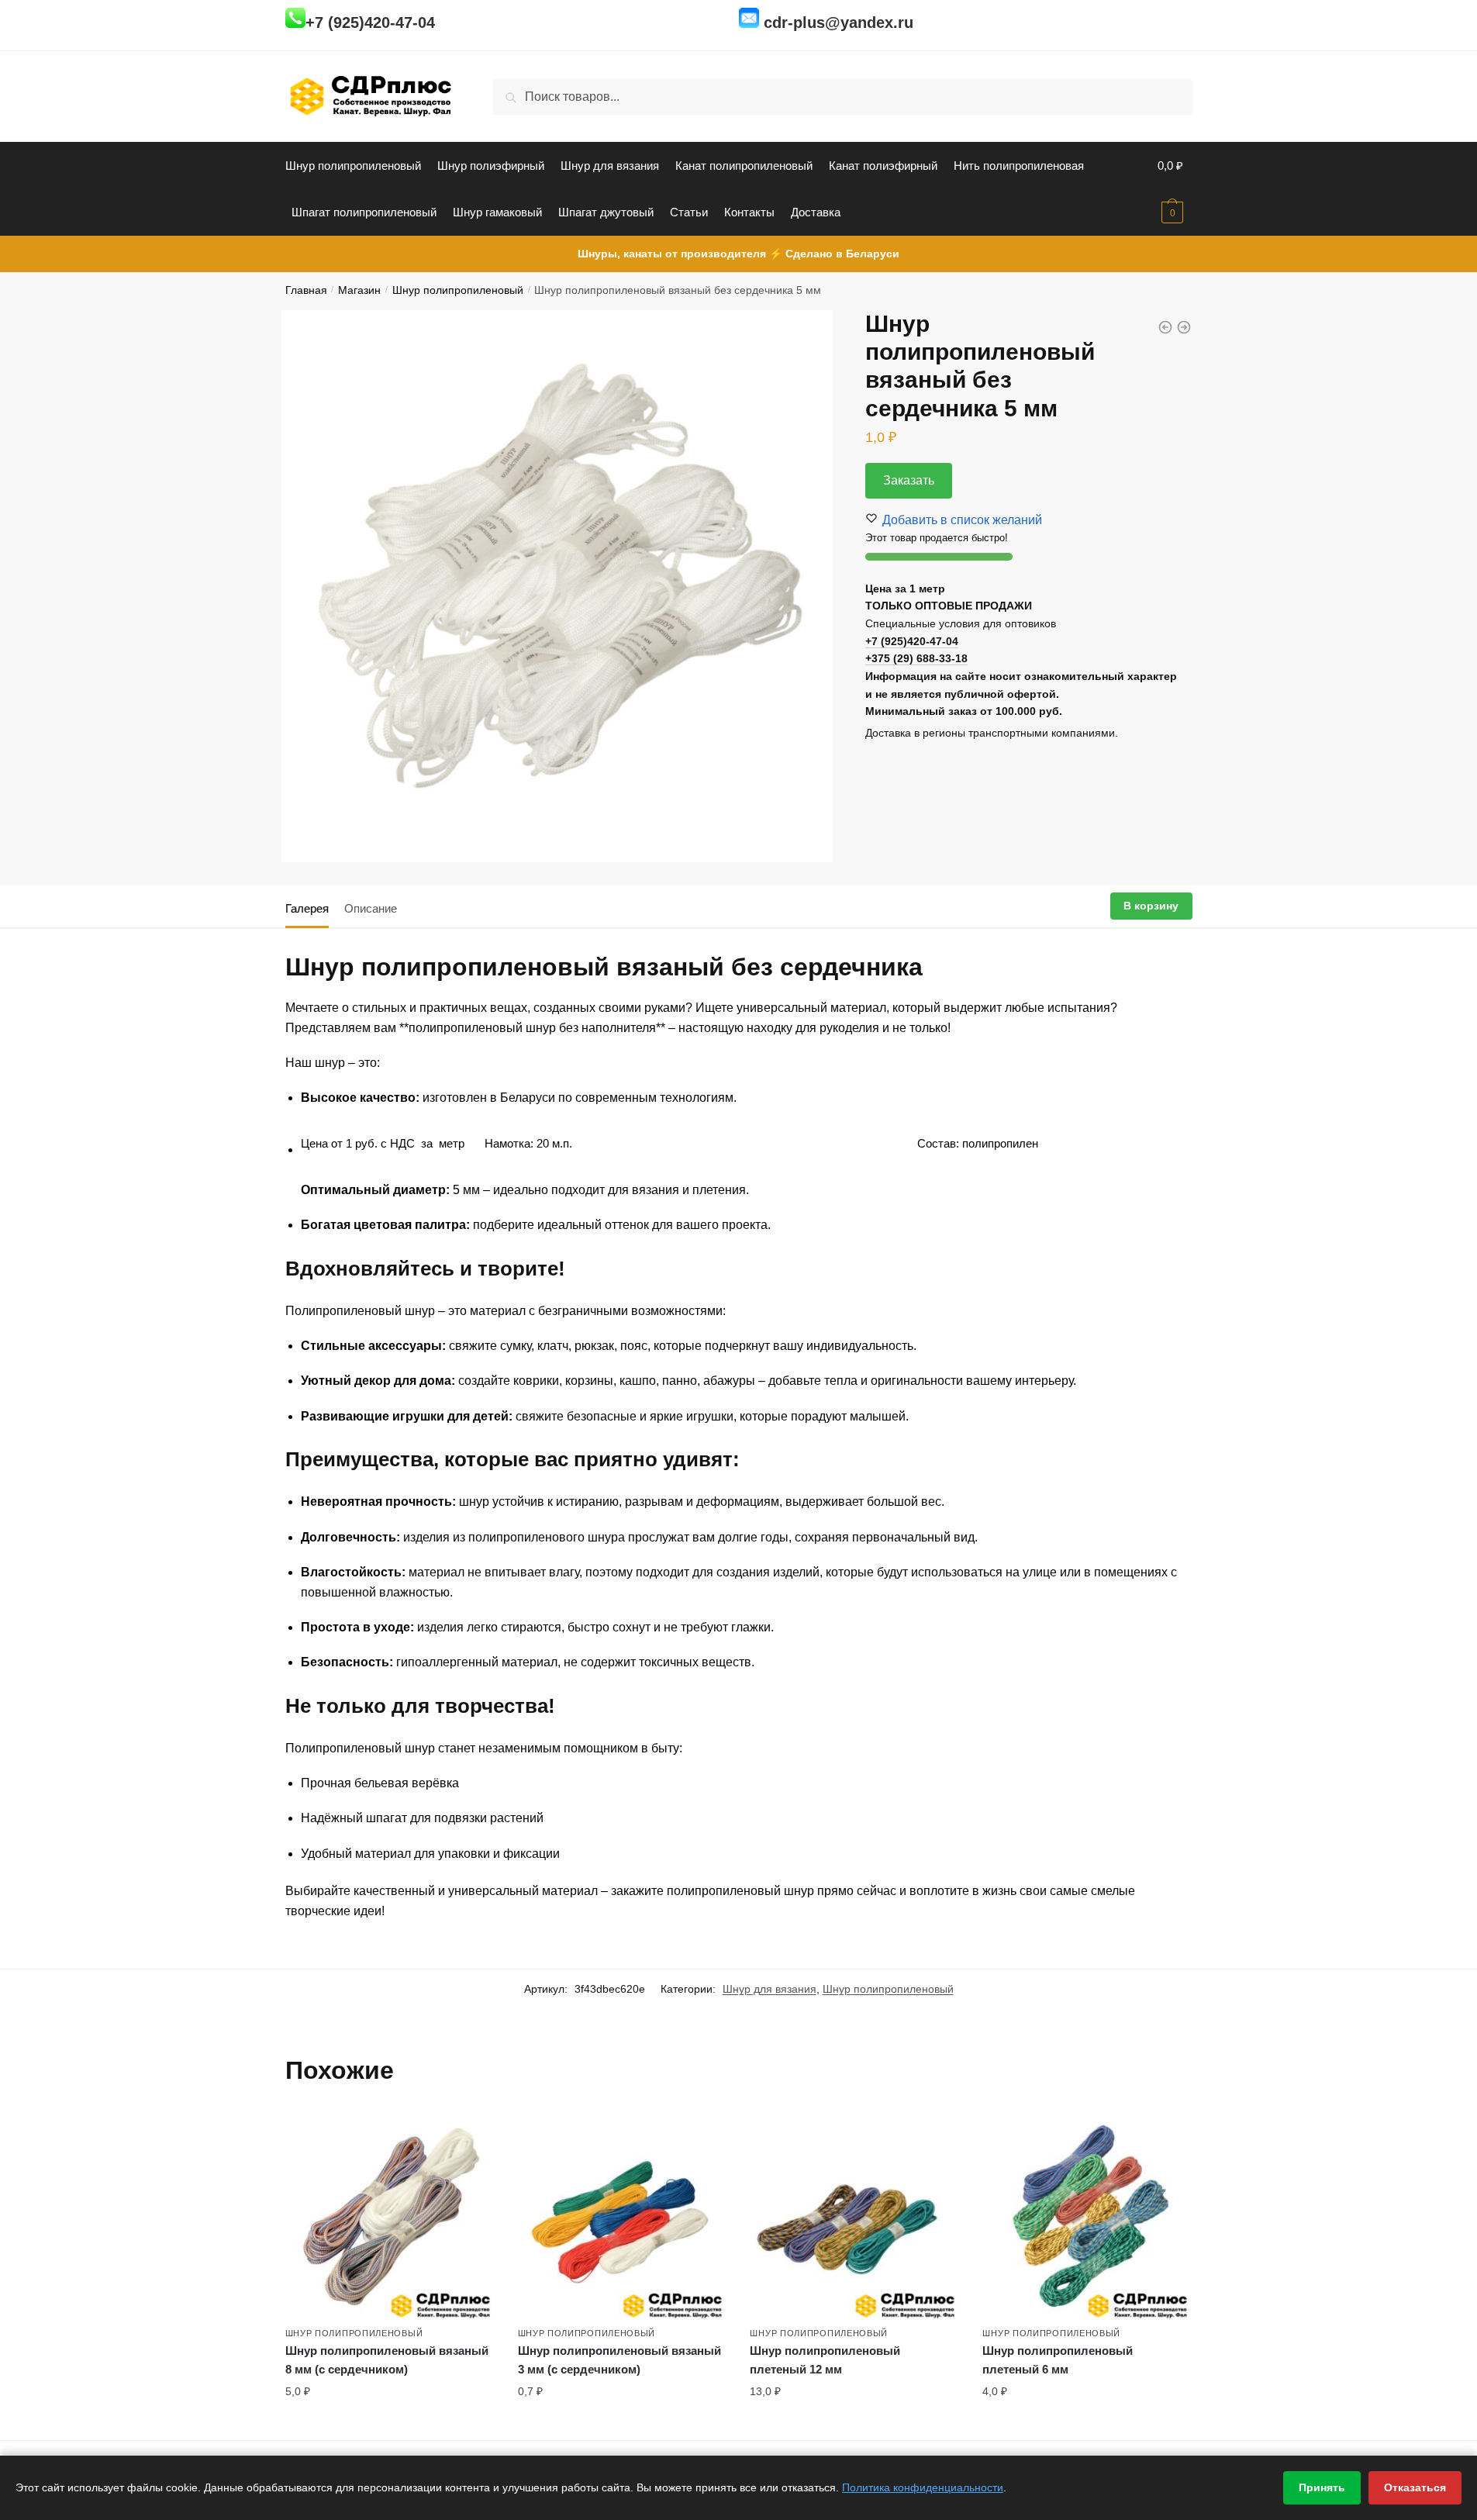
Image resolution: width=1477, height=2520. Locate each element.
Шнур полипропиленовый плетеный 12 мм (825, 2360)
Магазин (359, 290)
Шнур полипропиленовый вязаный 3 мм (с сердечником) (619, 2360)
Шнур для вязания (770, 1989)
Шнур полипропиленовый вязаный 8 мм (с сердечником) (387, 2360)
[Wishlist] (483, 2134)
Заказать (909, 480)
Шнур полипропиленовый (458, 290)
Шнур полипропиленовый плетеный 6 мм (1058, 2360)
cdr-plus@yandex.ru (839, 22)
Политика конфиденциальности (923, 2487)
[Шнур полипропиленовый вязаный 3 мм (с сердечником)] (623, 2215)
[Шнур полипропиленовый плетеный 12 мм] (854, 2215)
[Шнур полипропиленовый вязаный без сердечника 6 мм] (1165, 327)
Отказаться (1415, 2487)
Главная (306, 290)
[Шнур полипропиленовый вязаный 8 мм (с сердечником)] (390, 2215)
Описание (371, 908)
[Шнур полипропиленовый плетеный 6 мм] (1087, 2215)
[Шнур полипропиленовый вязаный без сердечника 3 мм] (1184, 327)
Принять (1322, 2487)
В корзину (1151, 906)
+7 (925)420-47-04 (370, 22)
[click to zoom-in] (557, 586)
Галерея (307, 908)
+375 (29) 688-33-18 (916, 658)
